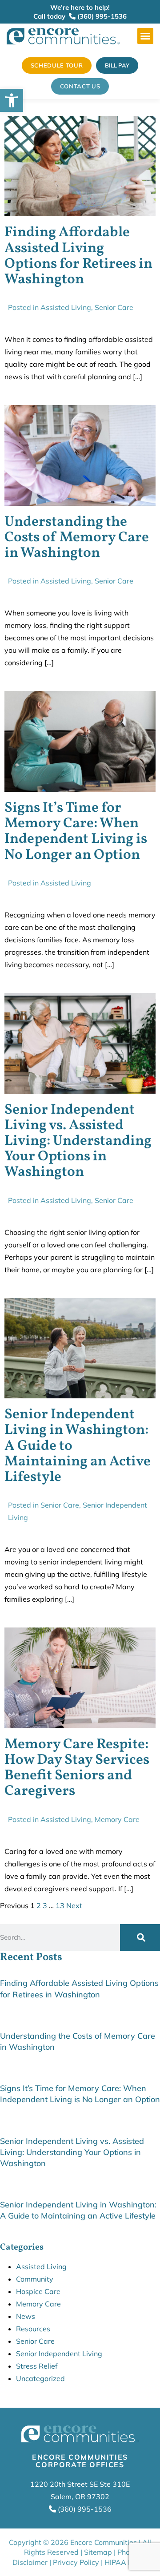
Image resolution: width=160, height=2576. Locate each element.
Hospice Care (38, 2291)
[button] (145, 36)
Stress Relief (37, 2366)
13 (60, 1905)
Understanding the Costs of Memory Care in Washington (77, 538)
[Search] (140, 1937)
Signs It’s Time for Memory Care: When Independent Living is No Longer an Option (76, 832)
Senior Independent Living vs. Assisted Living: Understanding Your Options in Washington (78, 1141)
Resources (33, 2329)
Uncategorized (40, 2378)
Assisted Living (66, 307)
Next (74, 1905)
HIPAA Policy (126, 2562)
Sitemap (98, 2552)
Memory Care (117, 1819)
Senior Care (114, 307)
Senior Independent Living (59, 2354)
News (26, 2316)
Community (35, 2279)
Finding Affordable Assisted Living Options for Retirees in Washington (78, 256)
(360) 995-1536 (101, 16)
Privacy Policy (76, 2562)
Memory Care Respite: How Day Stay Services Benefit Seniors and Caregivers (77, 1768)
